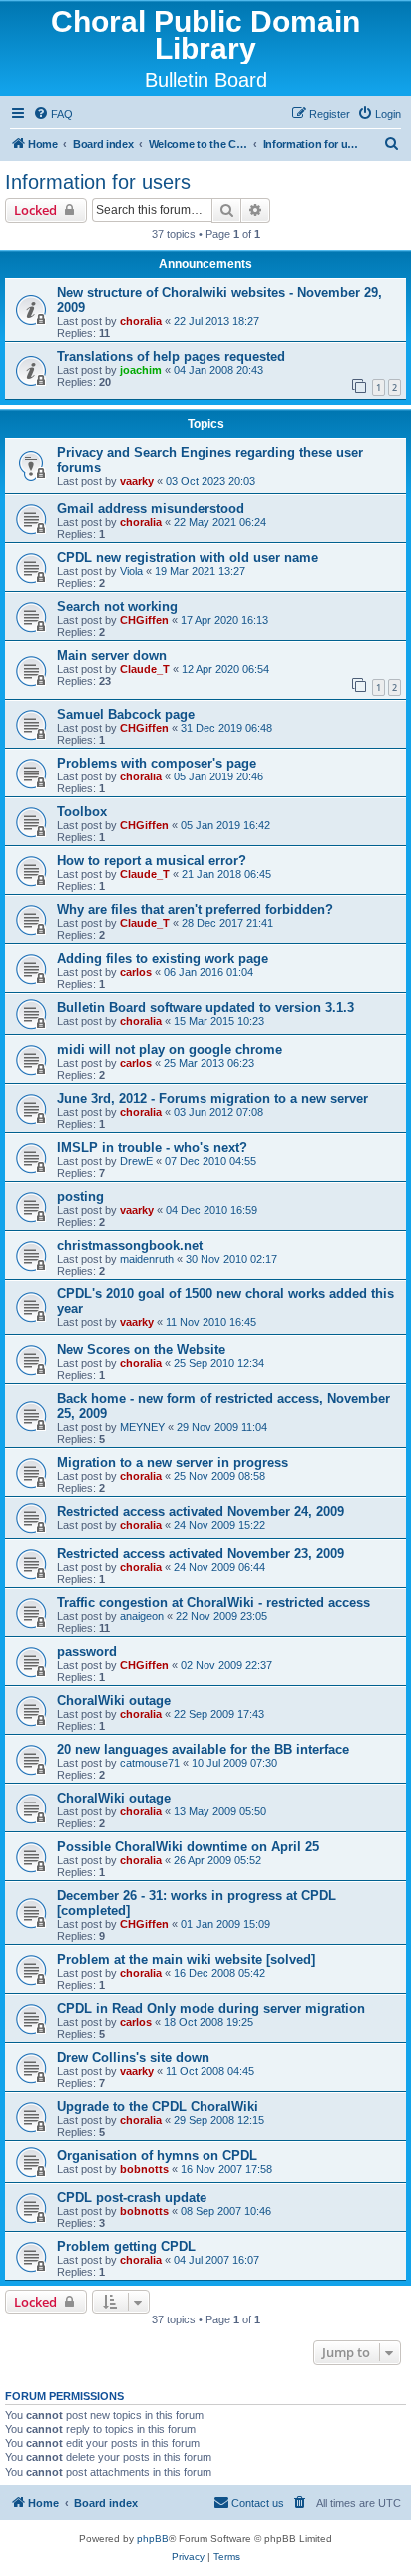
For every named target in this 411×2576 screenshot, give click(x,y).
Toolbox (82, 812)
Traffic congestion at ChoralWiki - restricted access (213, 1602)
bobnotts (144, 2169)
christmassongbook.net (130, 1245)
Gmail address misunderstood (151, 509)
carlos (136, 972)
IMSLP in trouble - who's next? (152, 1147)
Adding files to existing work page (163, 959)
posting (80, 1196)
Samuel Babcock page (126, 714)
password (87, 1651)
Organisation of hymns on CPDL (157, 2155)
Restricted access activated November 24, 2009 (201, 1512)
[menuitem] (53, 114)
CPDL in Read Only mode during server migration (211, 2009)
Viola (131, 571)
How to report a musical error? (152, 861)
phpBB (153, 2539)
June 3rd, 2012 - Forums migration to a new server (212, 1098)
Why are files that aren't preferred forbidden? (195, 910)
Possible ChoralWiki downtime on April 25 (188, 1847)
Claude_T (145, 669)
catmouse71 (150, 1763)
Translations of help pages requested (171, 357)
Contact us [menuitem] (258, 2503)
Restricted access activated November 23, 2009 (201, 1553)
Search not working (117, 606)
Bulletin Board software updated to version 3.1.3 (205, 1008)
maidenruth (147, 1259)
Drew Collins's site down (133, 2058)
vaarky (137, 481)
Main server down (112, 655)
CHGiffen (144, 620)
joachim (141, 370)
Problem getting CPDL (126, 2246)
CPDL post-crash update (132, 2197)
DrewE (136, 1161)
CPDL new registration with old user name (188, 557)
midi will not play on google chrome (170, 1049)
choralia (141, 321)
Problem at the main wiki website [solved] (186, 1960)
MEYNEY (142, 1427)
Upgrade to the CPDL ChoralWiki (158, 2106)
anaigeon (142, 1616)
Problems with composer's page (157, 763)
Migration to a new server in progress (173, 1463)
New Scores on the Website (141, 1350)
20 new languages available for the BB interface (203, 1749)
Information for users (98, 182)
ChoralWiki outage (114, 1700)
